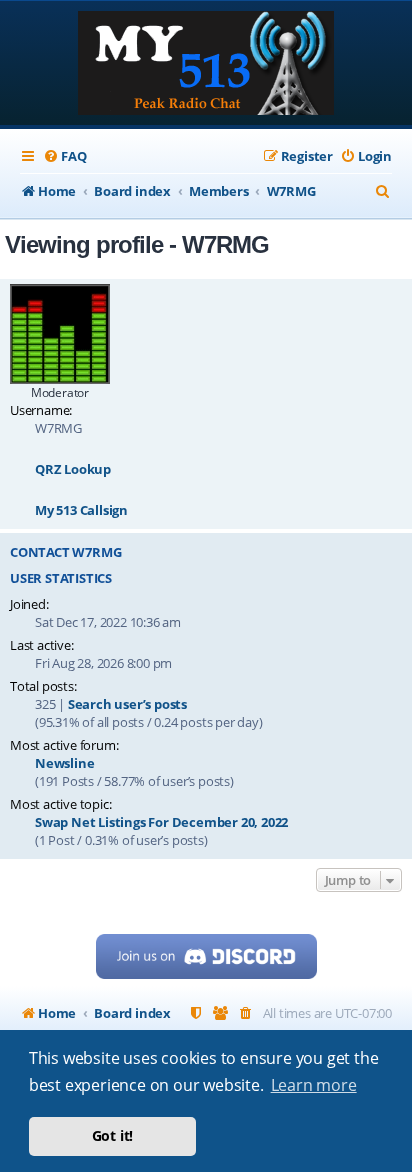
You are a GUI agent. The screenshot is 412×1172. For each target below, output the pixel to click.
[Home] (206, 65)
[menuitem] (64, 156)
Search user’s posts (127, 704)
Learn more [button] (314, 1085)
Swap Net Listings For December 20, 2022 (161, 822)
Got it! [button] (113, 1135)
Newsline (64, 763)
